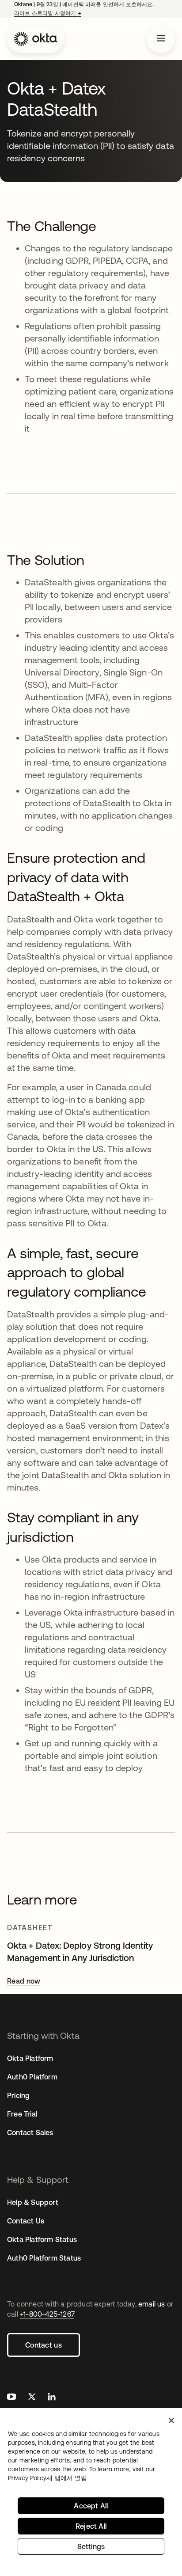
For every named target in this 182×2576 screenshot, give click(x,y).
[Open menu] (161, 39)
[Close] (171, 2420)
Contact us (44, 2345)
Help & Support (33, 2202)
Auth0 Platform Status (44, 2258)
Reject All (91, 2526)
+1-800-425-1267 (47, 2314)
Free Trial (22, 2114)
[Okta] (36, 39)
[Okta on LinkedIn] (52, 2398)
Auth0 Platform (32, 2077)
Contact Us (26, 2221)
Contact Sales (30, 2132)
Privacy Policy (47, 2478)
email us (152, 2304)
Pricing (18, 2095)
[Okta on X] (32, 2398)
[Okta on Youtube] (11, 2398)
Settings (91, 2546)
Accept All (91, 2506)
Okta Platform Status (42, 2239)
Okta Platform (30, 2058)
